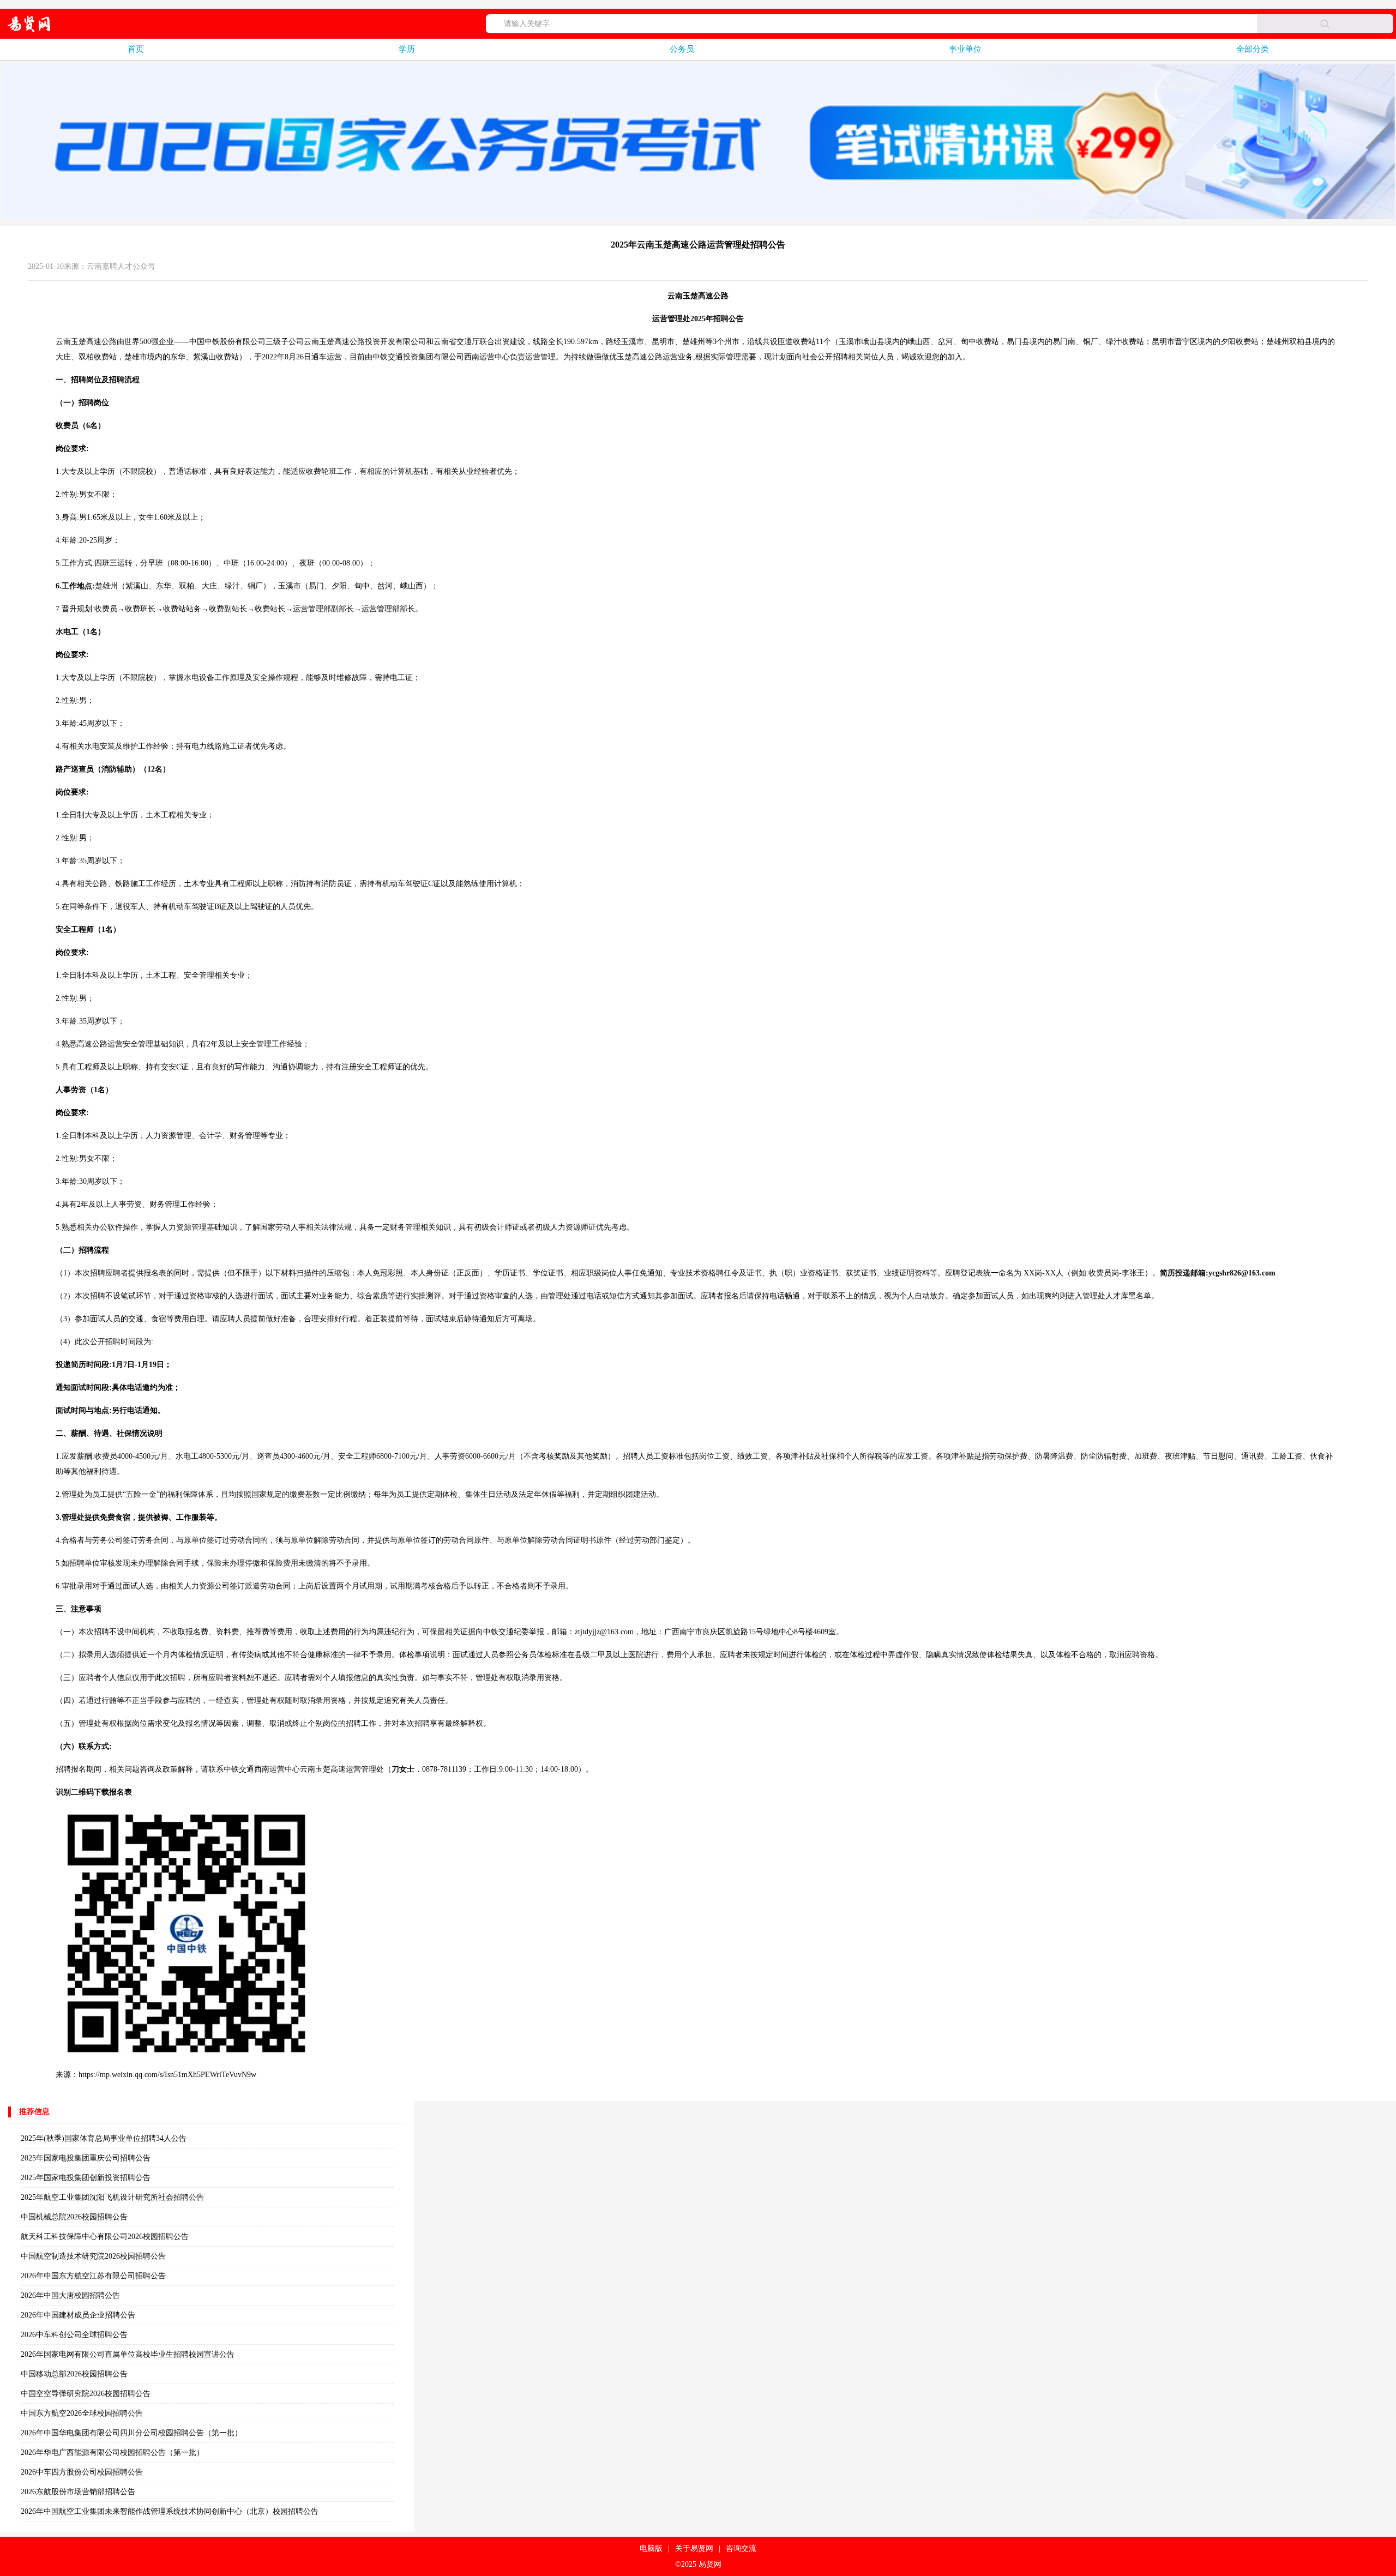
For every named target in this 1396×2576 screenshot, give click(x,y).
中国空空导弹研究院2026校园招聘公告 (86, 2394)
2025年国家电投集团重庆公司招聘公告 (86, 2158)
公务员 (682, 49)
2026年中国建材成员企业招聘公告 (78, 2315)
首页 (136, 49)
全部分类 (1253, 49)
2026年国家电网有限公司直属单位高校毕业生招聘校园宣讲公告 (128, 2354)
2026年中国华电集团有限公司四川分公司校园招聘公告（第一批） (131, 2433)
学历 (407, 49)
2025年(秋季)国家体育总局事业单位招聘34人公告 (104, 2138)
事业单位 (965, 49)
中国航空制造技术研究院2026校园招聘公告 (93, 2256)
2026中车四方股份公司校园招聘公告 (82, 2472)
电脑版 (651, 2548)
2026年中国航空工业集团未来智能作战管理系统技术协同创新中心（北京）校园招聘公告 (170, 2511)
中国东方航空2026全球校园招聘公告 (82, 2413)
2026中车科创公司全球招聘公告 (74, 2335)
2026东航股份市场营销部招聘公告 (78, 2492)
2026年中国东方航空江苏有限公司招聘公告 (93, 2276)
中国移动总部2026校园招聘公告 (74, 2374)
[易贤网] (29, 24)
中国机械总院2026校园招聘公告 (74, 2217)
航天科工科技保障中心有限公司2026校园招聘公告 (105, 2237)
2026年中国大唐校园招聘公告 (70, 2295)
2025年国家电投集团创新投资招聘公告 (86, 2178)
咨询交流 (741, 2548)
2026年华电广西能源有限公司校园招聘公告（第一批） (112, 2452)
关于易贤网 (694, 2548)
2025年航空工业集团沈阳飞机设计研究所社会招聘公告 (112, 2197)
